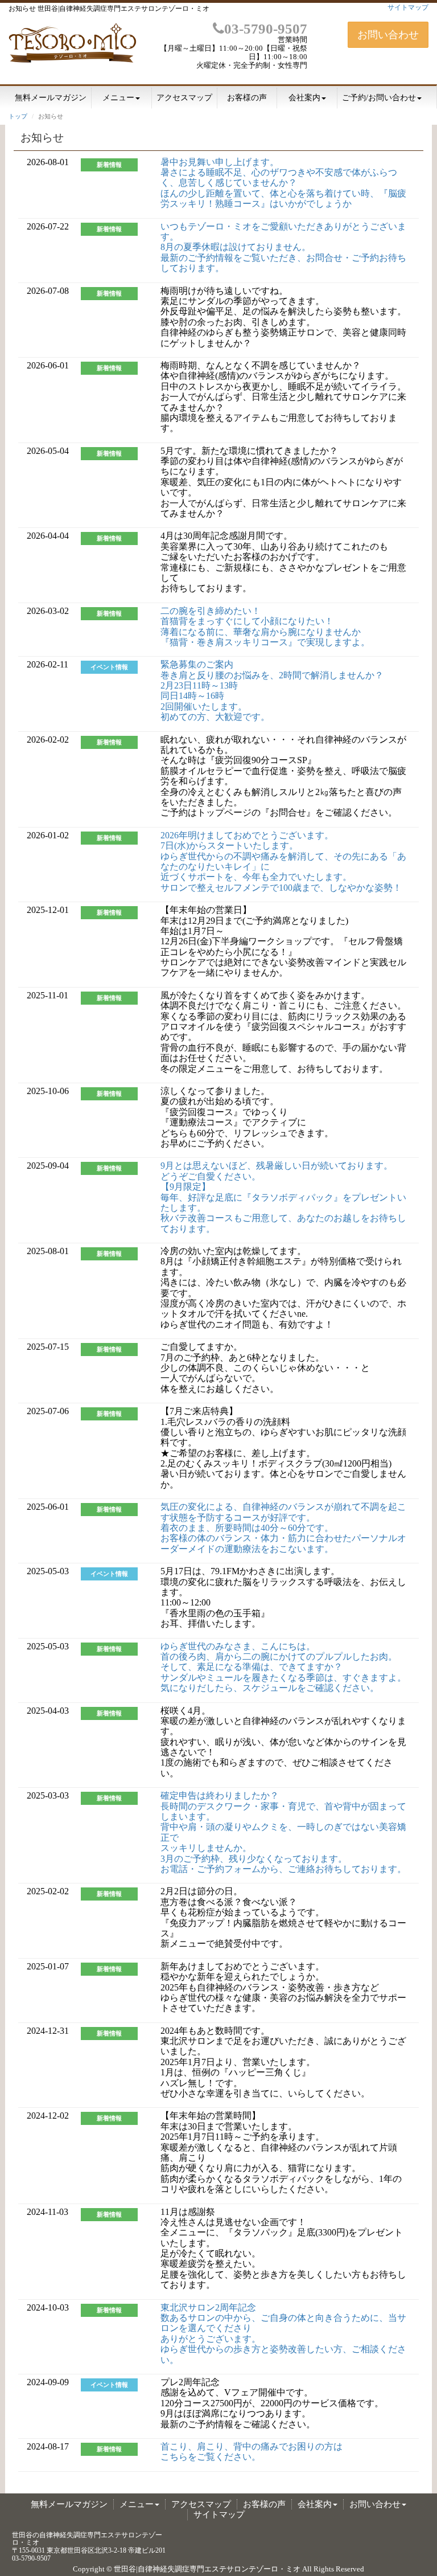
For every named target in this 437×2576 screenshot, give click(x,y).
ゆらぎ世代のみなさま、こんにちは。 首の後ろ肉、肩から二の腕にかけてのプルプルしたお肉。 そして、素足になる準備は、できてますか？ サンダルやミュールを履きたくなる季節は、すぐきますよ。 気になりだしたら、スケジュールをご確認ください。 (283, 1667)
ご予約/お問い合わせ (379, 98)
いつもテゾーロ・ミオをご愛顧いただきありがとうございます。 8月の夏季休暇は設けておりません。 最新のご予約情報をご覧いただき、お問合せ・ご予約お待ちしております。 (283, 247)
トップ (18, 116)
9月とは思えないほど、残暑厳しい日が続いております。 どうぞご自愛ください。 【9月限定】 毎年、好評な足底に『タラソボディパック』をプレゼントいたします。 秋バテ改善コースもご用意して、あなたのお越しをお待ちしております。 (283, 1197)
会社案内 (304, 98)
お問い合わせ (388, 35)
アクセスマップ (184, 98)
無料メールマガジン (51, 98)
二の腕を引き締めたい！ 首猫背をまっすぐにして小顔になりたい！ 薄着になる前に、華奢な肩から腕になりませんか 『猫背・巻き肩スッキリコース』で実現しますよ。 (265, 626)
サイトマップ (408, 7)
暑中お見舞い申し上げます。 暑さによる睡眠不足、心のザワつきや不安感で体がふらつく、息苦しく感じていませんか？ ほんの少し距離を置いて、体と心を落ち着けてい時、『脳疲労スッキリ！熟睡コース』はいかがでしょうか (283, 183)
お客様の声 (247, 98)
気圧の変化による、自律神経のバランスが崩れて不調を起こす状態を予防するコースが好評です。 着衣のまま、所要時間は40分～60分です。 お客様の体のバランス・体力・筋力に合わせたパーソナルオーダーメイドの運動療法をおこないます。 (283, 1528)
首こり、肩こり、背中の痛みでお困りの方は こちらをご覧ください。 (252, 2452)
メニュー (118, 98)
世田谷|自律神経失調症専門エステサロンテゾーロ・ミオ (207, 2569)
